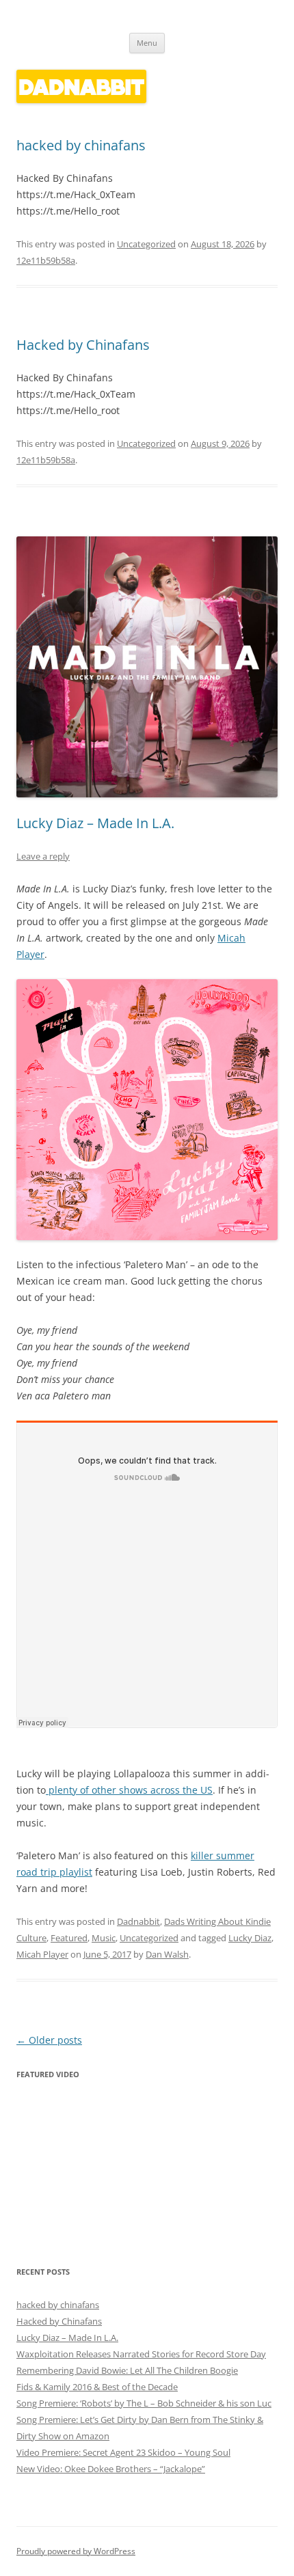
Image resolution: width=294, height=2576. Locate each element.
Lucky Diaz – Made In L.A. (95, 823)
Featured (69, 1938)
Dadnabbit (138, 1921)
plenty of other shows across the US (129, 1790)
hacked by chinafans (81, 145)
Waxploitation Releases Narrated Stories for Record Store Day (141, 2354)
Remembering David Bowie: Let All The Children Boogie (127, 2370)
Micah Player (42, 1954)
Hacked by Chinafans (83, 345)
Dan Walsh (167, 1954)
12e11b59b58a (46, 260)
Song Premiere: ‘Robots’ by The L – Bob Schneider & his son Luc (144, 2403)
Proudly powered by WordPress (76, 2551)
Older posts (49, 2040)
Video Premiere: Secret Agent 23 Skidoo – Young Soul (123, 2452)
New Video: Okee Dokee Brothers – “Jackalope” (111, 2469)
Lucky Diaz (250, 1938)
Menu (147, 43)
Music (104, 1938)
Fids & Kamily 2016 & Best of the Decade (97, 2387)
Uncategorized (146, 244)
